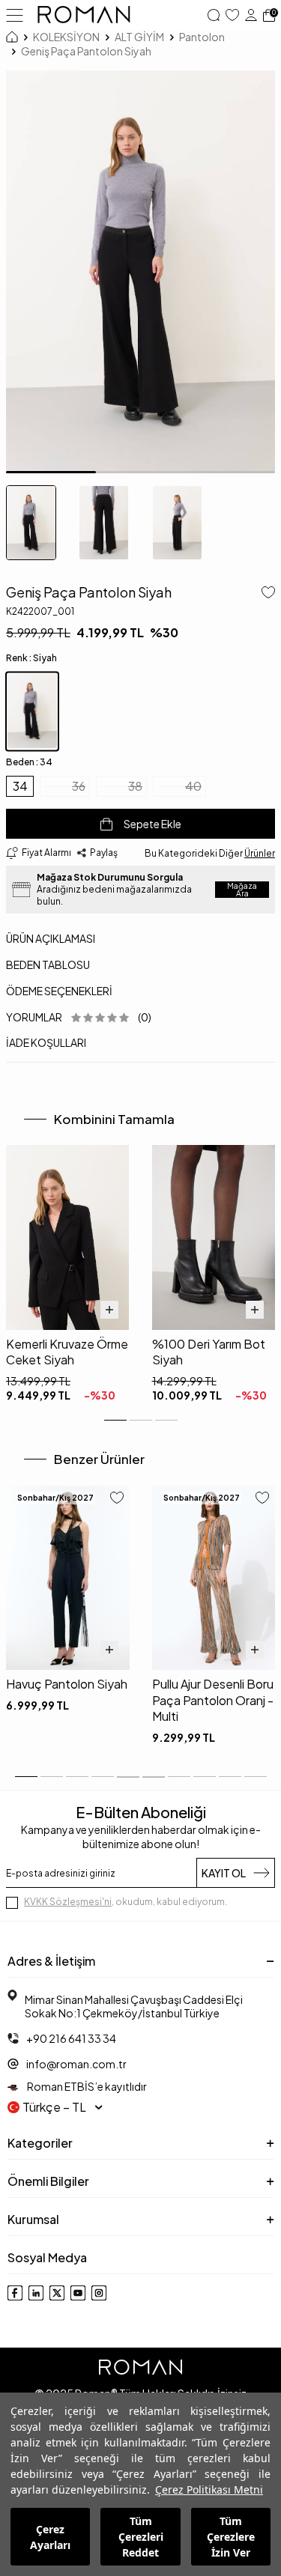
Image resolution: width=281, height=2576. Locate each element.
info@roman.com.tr (76, 2064)
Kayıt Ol (224, 1873)
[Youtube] (78, 2293)
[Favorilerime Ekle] (117, 1499)
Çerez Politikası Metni (209, 2490)
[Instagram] (99, 2293)
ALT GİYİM (139, 37)
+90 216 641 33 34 (71, 2038)
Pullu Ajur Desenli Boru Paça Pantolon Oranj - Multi (213, 1700)
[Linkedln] (36, 2293)
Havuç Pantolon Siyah (67, 1684)
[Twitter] (57, 2293)
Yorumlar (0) (79, 1017)
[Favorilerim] (232, 15)
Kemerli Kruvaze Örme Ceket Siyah (67, 1352)
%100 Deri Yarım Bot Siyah (209, 1352)
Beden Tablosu (48, 965)
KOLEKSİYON (66, 37)
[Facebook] (15, 2293)
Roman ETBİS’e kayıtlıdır (86, 2086)
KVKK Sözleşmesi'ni (68, 1902)
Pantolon (202, 37)
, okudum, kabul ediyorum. (126, 1902)
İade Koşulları (46, 1042)
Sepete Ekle (152, 824)
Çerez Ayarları (50, 2537)
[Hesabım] (251, 15)
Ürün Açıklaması (51, 938)
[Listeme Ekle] (265, 594)
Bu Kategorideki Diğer (210, 853)
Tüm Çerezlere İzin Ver (231, 2537)
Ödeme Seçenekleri (59, 991)
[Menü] (15, 14)
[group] (140, 272)
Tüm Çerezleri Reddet (141, 2537)
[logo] (84, 15)
